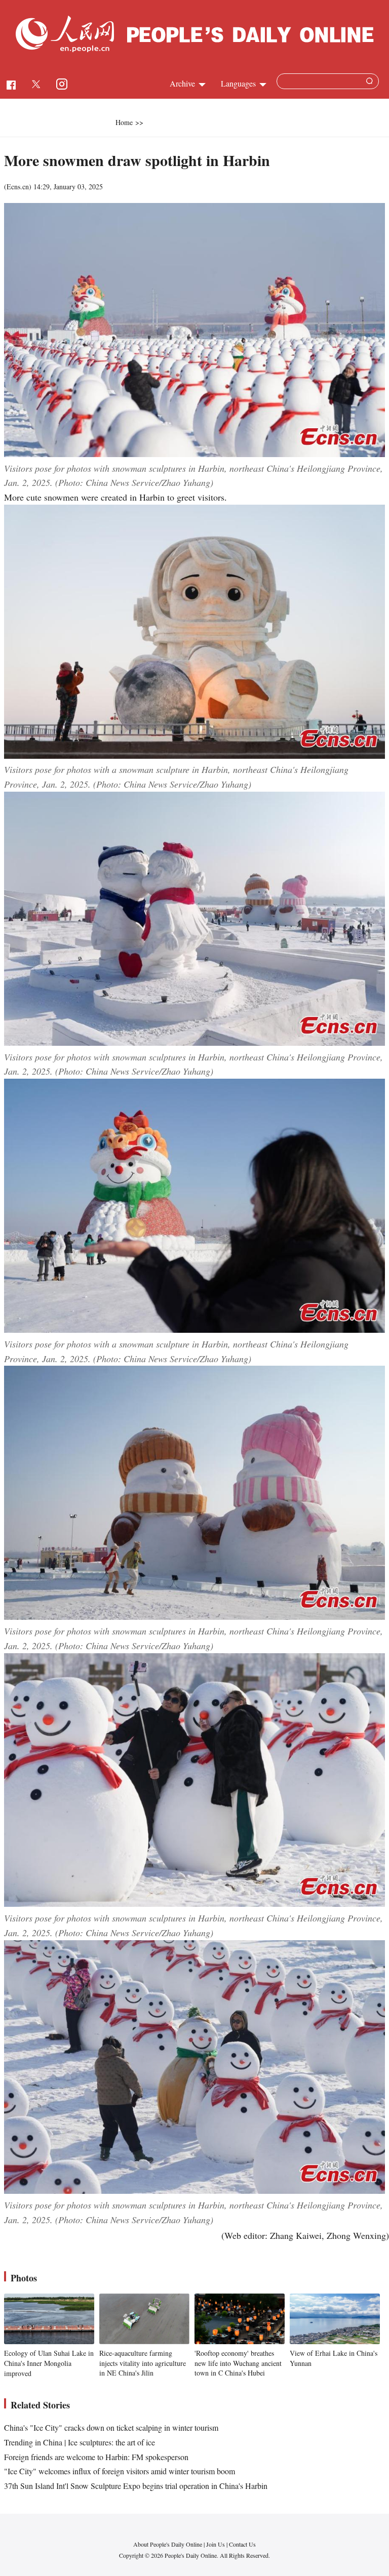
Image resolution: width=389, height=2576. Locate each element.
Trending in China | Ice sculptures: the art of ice (80, 2442)
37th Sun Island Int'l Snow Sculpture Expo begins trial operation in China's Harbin (136, 2486)
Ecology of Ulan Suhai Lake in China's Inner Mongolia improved (49, 2363)
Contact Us (242, 2544)
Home (124, 122)
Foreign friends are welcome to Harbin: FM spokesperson (96, 2457)
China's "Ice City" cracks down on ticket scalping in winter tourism (111, 2427)
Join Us (216, 2544)
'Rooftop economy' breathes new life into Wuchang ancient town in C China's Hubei (238, 2363)
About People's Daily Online (168, 2544)
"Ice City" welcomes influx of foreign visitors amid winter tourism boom (120, 2471)
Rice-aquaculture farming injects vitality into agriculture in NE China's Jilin (143, 2363)
